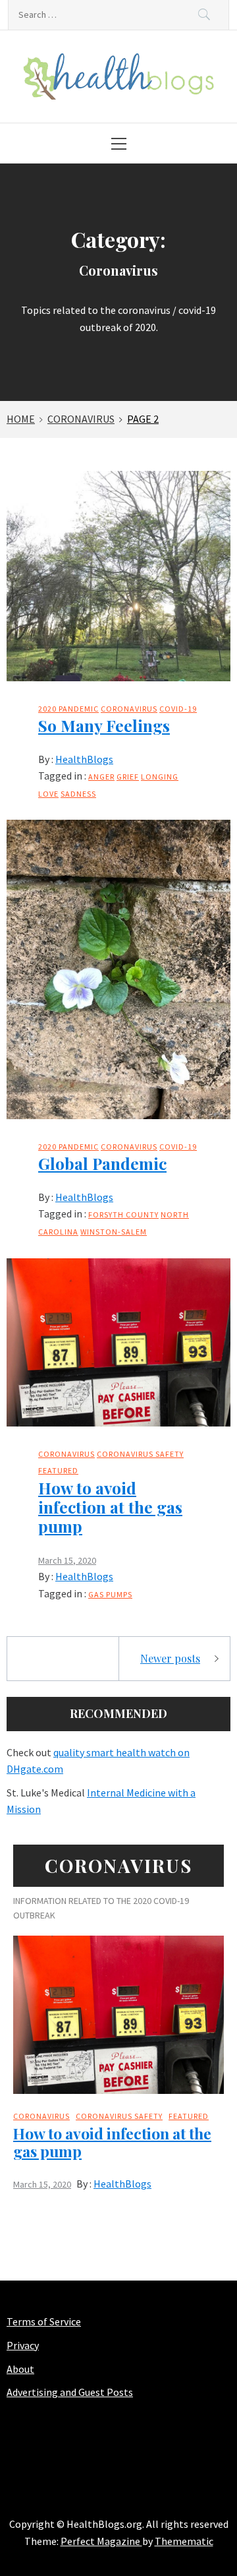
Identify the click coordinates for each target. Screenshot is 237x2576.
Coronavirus (129, 709)
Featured (58, 1470)
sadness (78, 794)
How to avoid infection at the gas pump (110, 1507)
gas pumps (110, 1594)
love (48, 794)
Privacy (23, 2345)
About (20, 2369)
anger (101, 777)
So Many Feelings (104, 725)
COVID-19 (178, 709)
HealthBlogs (84, 759)
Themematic (184, 2541)
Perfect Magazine (101, 2541)
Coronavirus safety (140, 1454)
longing (160, 777)
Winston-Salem (114, 1232)
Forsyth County (123, 1214)
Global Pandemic (102, 1163)
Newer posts (170, 1658)
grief (128, 777)
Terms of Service (44, 2321)
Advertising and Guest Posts (70, 2392)
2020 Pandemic (68, 709)
